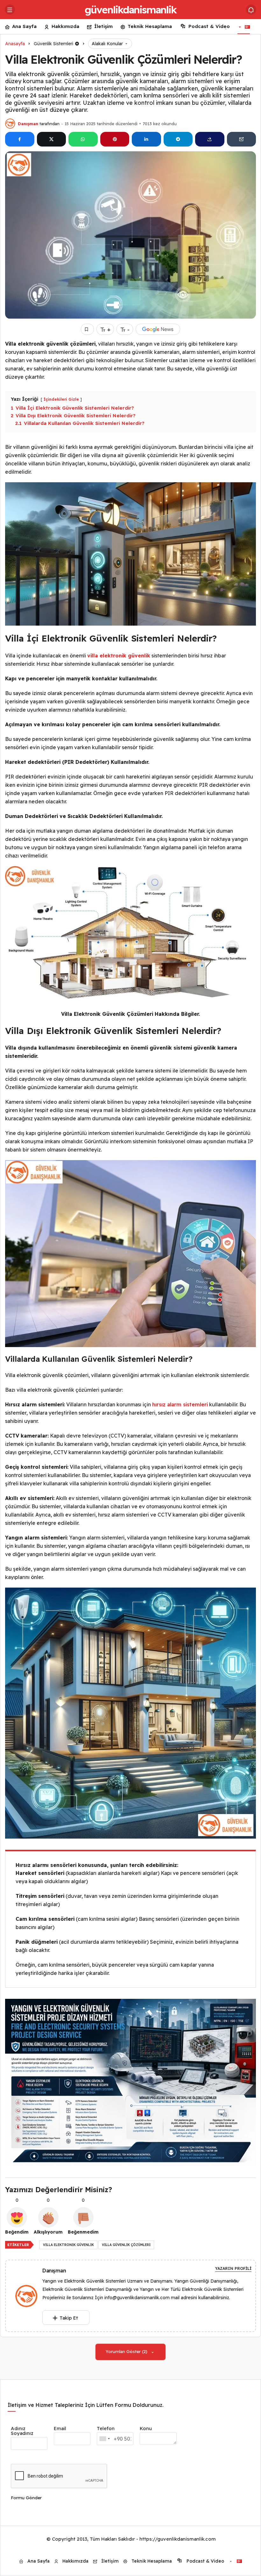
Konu (146, 2428)
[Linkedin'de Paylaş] (146, 139)
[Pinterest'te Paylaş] (115, 139)
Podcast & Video (209, 26)
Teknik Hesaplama (150, 26)
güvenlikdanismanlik (130, 10)
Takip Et (69, 2318)
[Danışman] (29, 2296)
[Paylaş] (210, 139)
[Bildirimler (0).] (251, 10)
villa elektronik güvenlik (68, 2245)
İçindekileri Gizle (61, 399)
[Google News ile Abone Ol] (158, 329)
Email (60, 2428)
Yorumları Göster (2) (127, 2351)
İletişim (103, 26)
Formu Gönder (26, 2498)
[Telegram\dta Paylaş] (178, 139)
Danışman (28, 124)
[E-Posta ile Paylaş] (242, 139)
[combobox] (104, 2439)
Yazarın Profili (233, 2268)
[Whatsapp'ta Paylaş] (83, 139)
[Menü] (10, 10)
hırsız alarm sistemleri (180, 1404)
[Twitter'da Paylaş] (52, 139)
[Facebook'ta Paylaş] (20, 139)
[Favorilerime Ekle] (87, 329)
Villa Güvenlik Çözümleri (126, 2245)
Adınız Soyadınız (22, 2431)
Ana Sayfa (24, 26)
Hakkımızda (65, 26)
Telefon (106, 2428)
